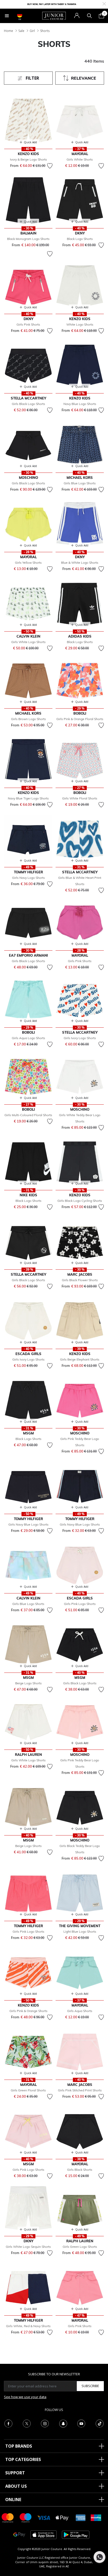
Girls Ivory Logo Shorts (80, 1038)
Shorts (45, 31)
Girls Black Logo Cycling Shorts (80, 1201)
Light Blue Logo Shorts (80, 1931)
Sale (21, 31)
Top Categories (23, 2459)
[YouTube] (81, 2423)
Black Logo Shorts (80, 239)
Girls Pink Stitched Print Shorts (80, 2090)
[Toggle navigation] (7, 16)
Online (13, 2500)
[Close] (104, 3)
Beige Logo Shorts (28, 1683)
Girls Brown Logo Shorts (28, 719)
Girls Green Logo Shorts (80, 2247)
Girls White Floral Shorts (80, 798)
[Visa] (44, 2517)
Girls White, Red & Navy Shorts (28, 2326)
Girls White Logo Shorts (28, 642)
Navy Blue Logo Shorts (80, 404)
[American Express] (81, 2517)
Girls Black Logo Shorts (28, 404)
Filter (32, 78)
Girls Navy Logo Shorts (28, 878)
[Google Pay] (19, 2534)
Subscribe (90, 2386)
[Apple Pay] (62, 2517)
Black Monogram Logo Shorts (28, 239)
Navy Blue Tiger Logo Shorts (28, 798)
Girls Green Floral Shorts (28, 2090)
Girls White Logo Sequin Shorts (28, 2247)
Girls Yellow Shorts (28, 563)
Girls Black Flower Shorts (80, 1280)
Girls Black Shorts (80, 2170)
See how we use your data (25, 2397)
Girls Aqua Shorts (80, 2011)
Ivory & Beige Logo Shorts (28, 159)
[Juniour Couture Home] (54, 15)
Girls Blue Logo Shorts (80, 483)
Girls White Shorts (80, 159)
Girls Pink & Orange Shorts (28, 2011)
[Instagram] (45, 2423)
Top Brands (19, 2446)
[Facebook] (8, 2423)
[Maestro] (26, 2517)
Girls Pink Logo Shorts (80, 1604)
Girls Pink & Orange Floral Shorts (80, 719)
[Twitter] (27, 2423)
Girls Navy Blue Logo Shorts (28, 1524)
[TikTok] (100, 2423)
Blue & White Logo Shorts (80, 563)
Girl (32, 31)
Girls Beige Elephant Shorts (80, 1359)
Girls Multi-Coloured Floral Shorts (28, 1115)
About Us (16, 2486)
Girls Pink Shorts (28, 324)
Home (9, 31)
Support (15, 2473)
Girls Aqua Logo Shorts (28, 1038)
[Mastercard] (8, 2517)
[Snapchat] (63, 2423)
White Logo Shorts (80, 324)
